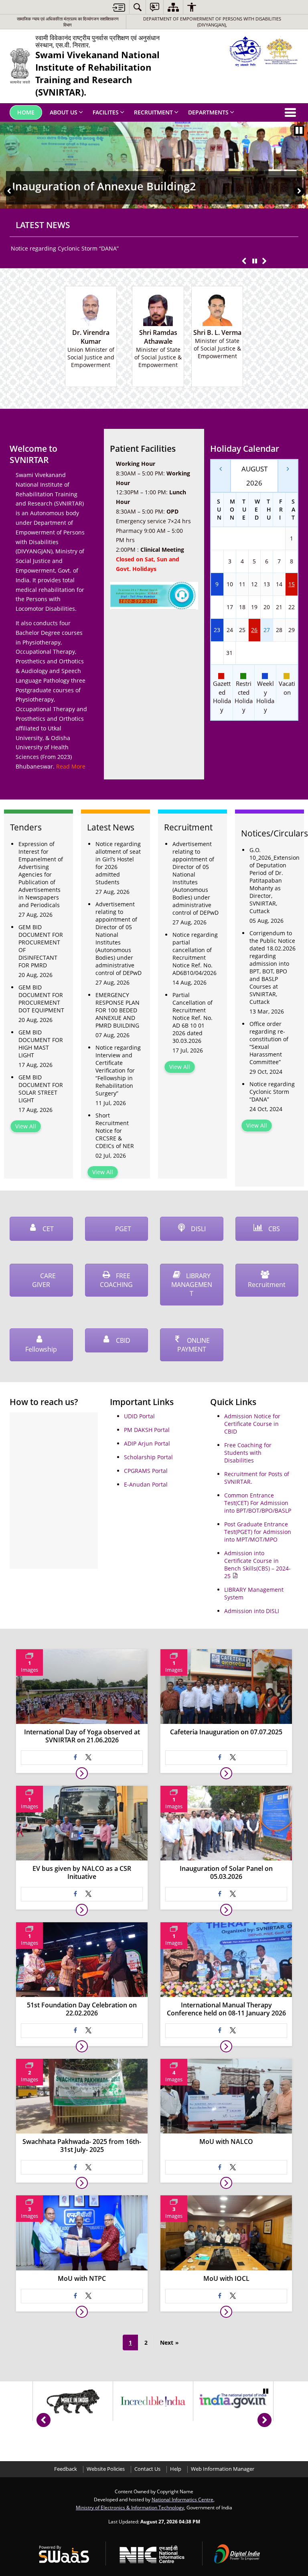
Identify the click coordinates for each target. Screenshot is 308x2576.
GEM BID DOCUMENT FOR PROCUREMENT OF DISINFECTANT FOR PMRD (41, 946)
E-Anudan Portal (146, 1484)
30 (217, 653)
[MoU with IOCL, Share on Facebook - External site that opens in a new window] (220, 2296)
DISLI (198, 1229)
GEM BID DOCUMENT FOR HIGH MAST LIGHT (41, 1044)
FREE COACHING (116, 1280)
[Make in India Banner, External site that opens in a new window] (73, 2401)
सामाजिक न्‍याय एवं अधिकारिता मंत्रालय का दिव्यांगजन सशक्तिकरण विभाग (68, 22)
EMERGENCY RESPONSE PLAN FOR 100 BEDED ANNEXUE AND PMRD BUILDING (118, 1010)
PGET (122, 1229)
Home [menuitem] (26, 112)
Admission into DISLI (252, 1611)
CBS (273, 1229)
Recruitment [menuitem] (153, 112)
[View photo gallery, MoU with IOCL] (226, 2312)
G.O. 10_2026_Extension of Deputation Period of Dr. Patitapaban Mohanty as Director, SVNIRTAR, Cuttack (274, 880)
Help (176, 2469)
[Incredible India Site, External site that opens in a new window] (153, 2401)
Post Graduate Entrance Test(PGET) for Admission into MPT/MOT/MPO (258, 1532)
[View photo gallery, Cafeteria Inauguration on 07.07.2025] (226, 1773)
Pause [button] (299, 131)
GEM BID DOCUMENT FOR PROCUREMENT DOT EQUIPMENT (41, 999)
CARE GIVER (44, 1280)
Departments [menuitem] (208, 112)
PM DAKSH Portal (147, 1430)
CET (47, 1229)
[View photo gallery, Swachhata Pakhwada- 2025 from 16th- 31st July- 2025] (82, 2183)
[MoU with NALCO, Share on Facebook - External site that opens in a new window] (220, 2167)
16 (217, 607)
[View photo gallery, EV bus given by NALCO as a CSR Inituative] (82, 1910)
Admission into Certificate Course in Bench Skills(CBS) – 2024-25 (257, 1564)
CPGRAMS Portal (146, 1471)
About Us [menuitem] (64, 112)
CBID (122, 1340)
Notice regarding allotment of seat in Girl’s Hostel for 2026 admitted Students (118, 863)
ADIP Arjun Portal (147, 1443)
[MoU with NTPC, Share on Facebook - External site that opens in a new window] (75, 2296)
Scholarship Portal (148, 1457)
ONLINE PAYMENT (194, 1345)
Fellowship (41, 1349)
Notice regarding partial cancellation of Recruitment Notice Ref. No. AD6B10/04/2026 (195, 954)
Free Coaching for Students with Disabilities (248, 1453)
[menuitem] (138, 7)
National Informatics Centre (182, 2499)
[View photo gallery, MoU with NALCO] (226, 2183)
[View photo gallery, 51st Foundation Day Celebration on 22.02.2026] (82, 2046)
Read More (71, 766)
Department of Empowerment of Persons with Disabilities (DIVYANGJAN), (212, 22)
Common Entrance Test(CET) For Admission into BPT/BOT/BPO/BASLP (258, 1503)
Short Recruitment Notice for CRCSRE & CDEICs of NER (115, 1131)
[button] (9, 191)
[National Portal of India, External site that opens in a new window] (233, 2401)
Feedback (66, 2469)
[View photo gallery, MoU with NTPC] (82, 2312)
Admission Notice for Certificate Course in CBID (252, 1424)
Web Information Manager (223, 2469)
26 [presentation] (254, 630)
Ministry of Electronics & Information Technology (130, 2507)
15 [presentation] (292, 584)
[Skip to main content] (119, 7)
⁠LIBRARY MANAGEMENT (192, 1285)
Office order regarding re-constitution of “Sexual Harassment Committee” (269, 1043)
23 (217, 630)
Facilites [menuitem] (106, 112)
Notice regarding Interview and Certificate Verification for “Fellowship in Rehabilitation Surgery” (118, 1070)
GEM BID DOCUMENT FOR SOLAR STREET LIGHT (41, 1089)
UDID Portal (139, 1416)
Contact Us (147, 2469)
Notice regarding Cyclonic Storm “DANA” (65, 248)
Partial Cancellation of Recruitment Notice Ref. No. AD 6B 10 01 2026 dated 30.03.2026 (192, 1018)
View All (26, 1126)
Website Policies (106, 2469)
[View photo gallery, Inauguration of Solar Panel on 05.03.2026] (226, 1910)
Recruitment (267, 1285)
